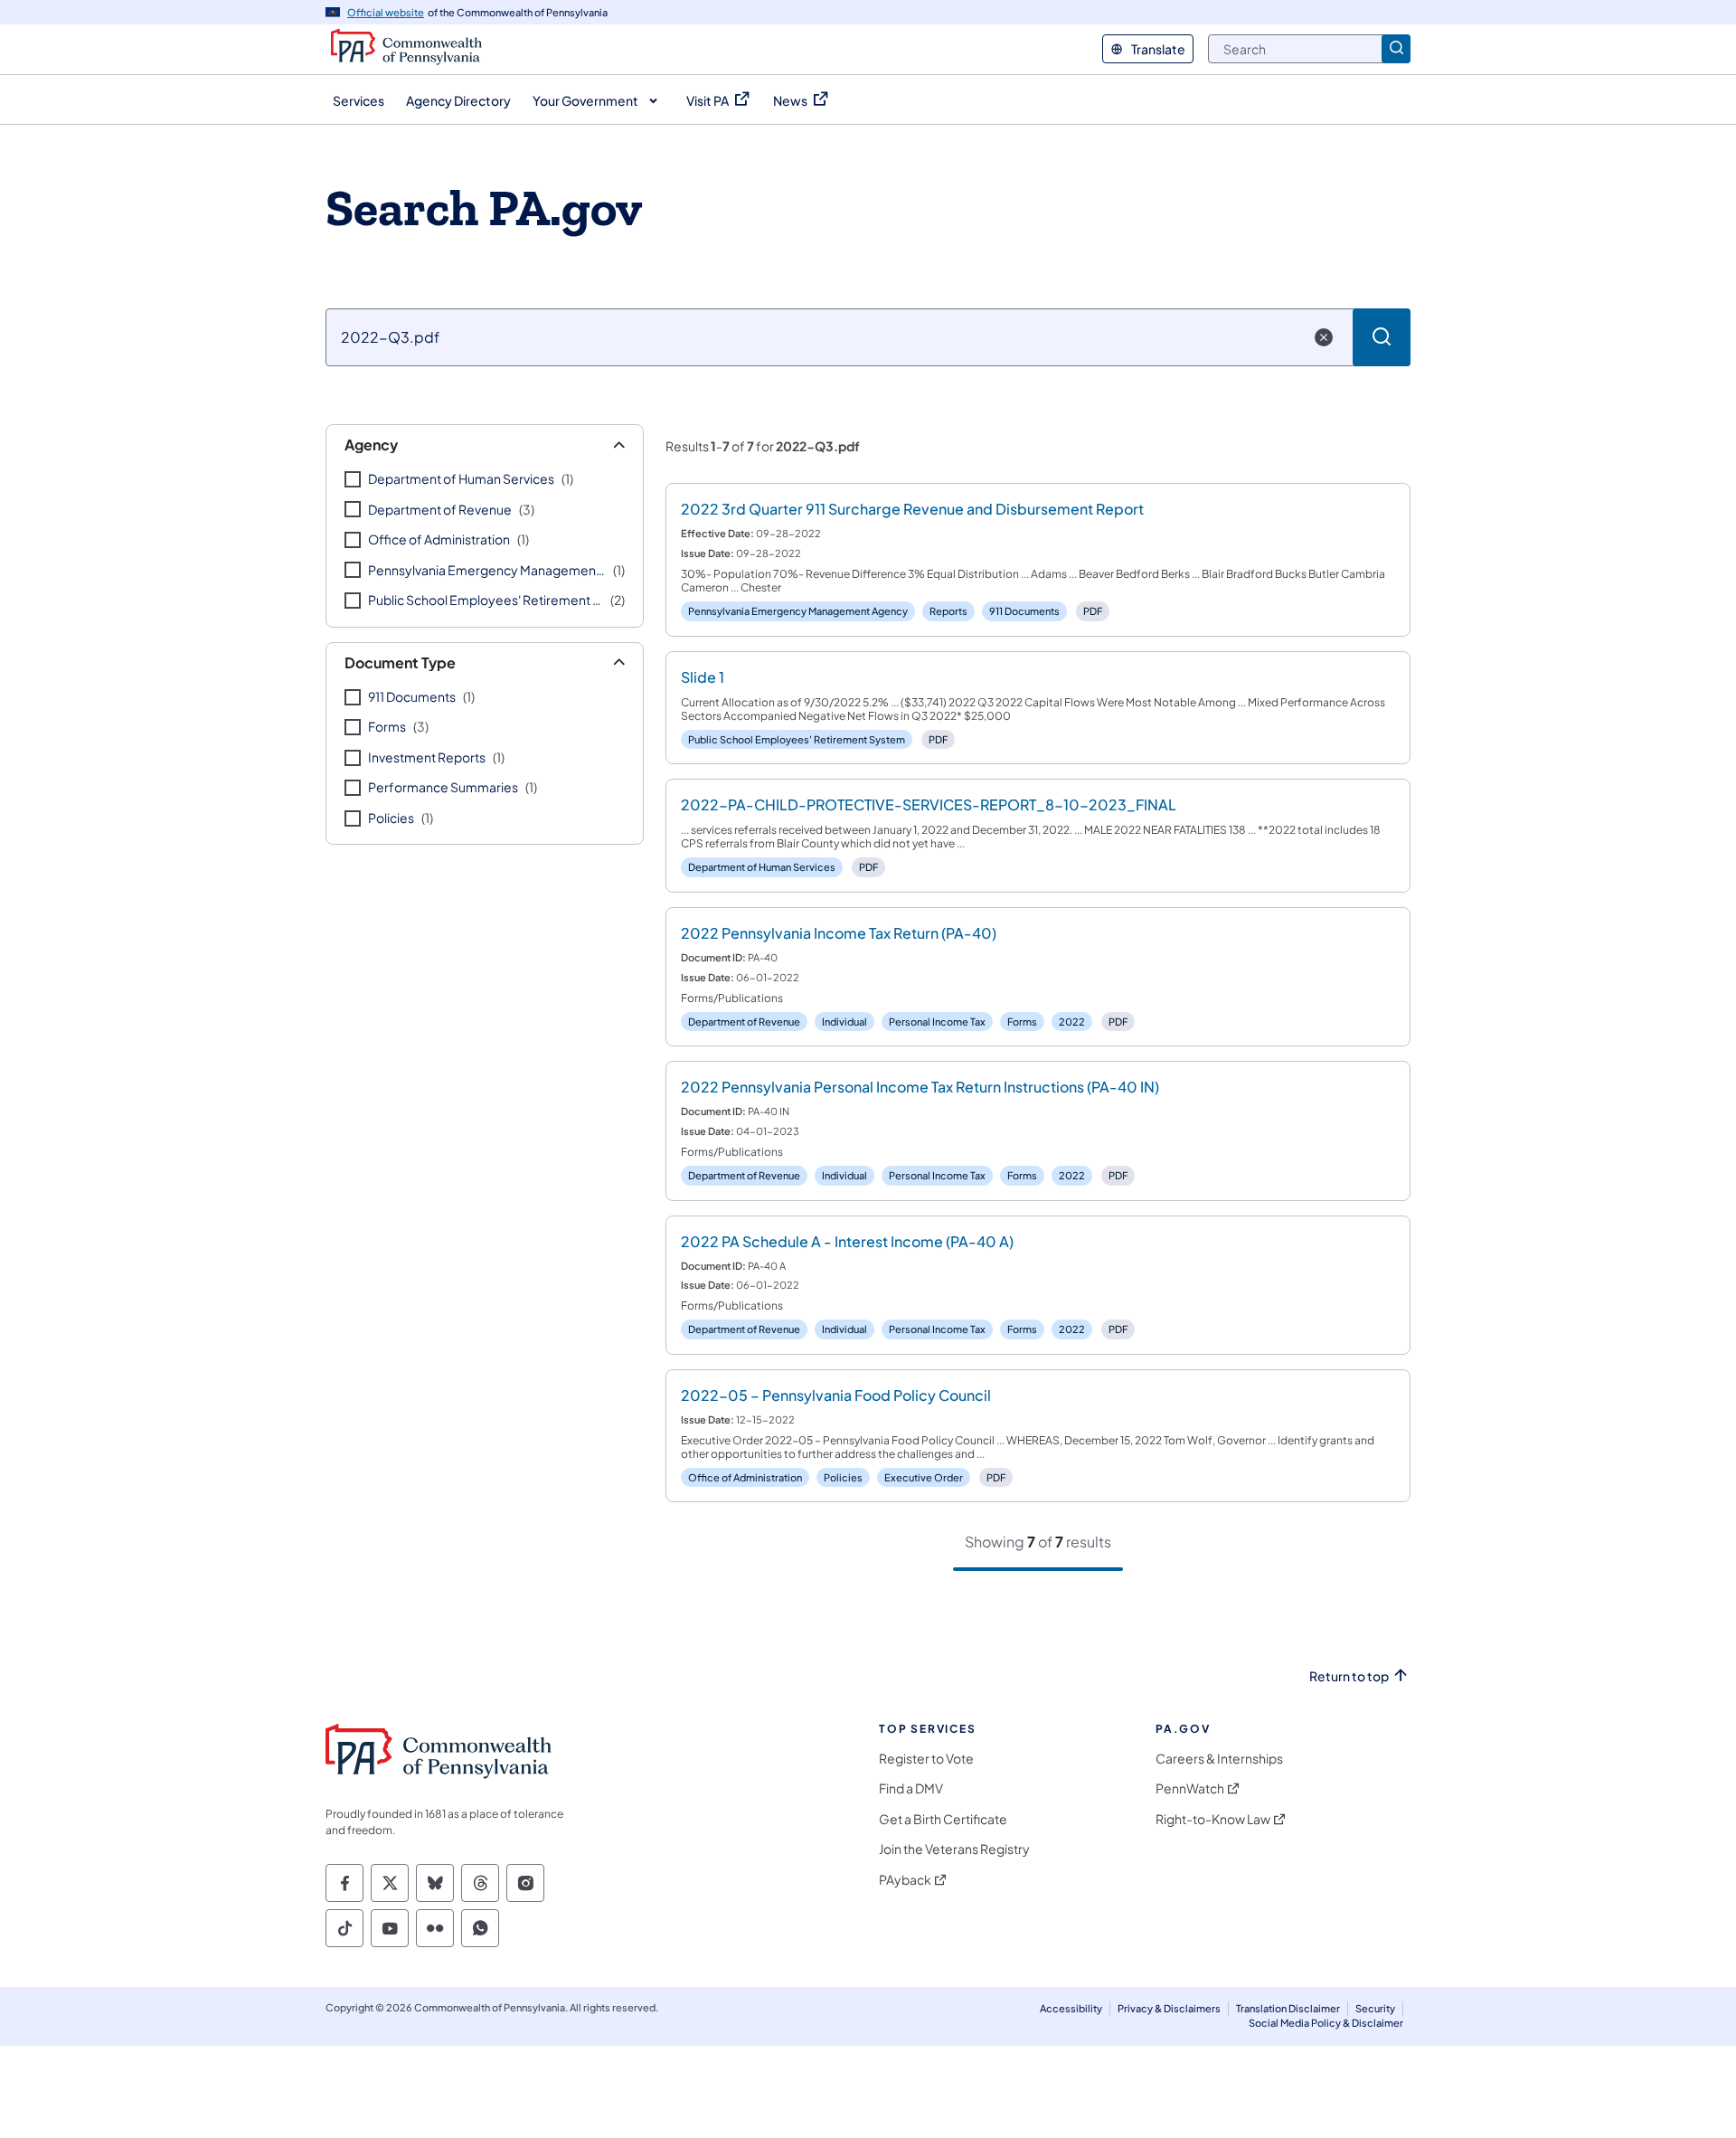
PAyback (905, 1880)
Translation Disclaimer (1288, 2008)
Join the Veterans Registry (954, 1849)
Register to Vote (926, 1759)
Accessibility (1071, 2008)
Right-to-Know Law (1213, 1819)
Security (1375, 2008)
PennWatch (1190, 1788)
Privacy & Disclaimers (1169, 2008)
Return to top (1349, 1676)
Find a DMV (911, 1788)
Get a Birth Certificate (943, 1819)
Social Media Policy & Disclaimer (1326, 2023)
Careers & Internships (1219, 1759)
